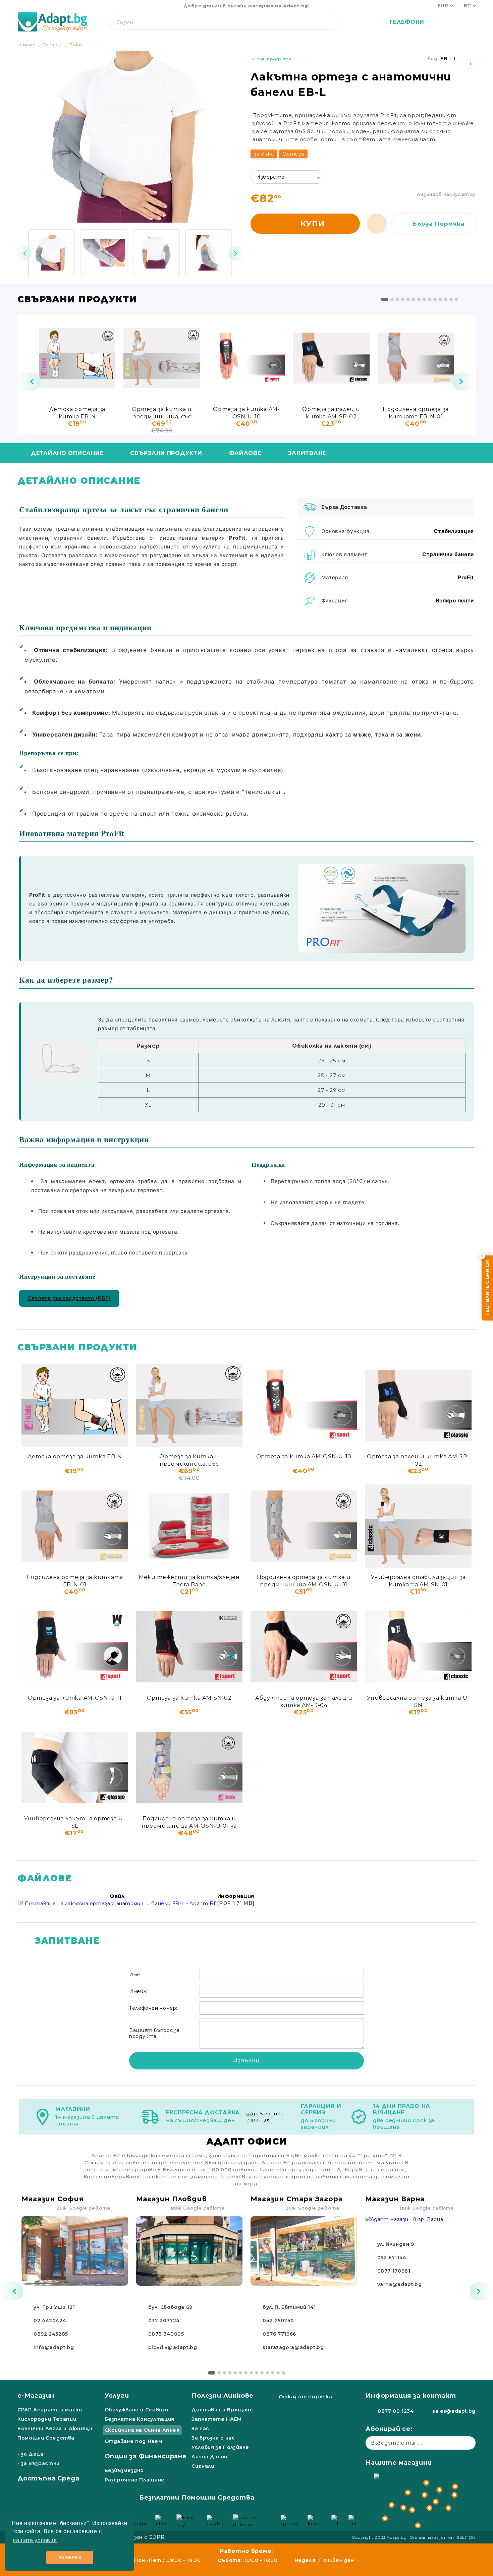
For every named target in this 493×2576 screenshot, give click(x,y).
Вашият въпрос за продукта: (154, 2033)
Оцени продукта (271, 59)
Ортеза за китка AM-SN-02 (189, 1698)
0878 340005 (166, 2334)
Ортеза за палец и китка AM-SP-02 (331, 413)
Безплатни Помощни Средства (197, 2498)
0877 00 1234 (396, 2411)
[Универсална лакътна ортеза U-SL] (75, 1767)
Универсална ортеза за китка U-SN (418, 1701)
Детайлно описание (67, 453)
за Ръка (264, 154)
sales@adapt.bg (454, 2411)
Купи (313, 224)
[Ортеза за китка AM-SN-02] (189, 1647)
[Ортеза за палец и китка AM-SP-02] (331, 358)
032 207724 (164, 2321)
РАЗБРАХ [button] (70, 2558)
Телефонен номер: (153, 2008)
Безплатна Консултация (140, 2419)
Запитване (307, 453)
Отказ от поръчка (306, 2397)
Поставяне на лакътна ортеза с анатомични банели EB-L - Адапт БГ (120, 1904)
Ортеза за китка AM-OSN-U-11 (75, 1698)
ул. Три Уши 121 (54, 2307)
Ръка (76, 45)
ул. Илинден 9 (396, 2244)
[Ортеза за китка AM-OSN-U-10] (246, 358)
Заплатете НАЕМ (217, 2419)
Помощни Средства (46, 2438)
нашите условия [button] (35, 2540)
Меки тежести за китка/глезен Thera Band (189, 1580)
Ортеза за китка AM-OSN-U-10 (246, 413)
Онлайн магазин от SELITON (443, 2537)
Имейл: (138, 1991)
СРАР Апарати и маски (50, 2410)
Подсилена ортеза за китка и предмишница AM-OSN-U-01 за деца (189, 1822)
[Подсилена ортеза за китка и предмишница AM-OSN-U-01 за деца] (189, 1767)
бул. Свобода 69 (170, 2307)
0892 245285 (51, 2334)
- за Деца (31, 2454)
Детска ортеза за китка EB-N (77, 413)
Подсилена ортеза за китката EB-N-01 (416, 413)
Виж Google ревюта (83, 2208)
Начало (27, 45)
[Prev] (24, 253)
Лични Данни (209, 2457)
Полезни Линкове (223, 2396)
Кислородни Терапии (47, 2419)
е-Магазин (36, 2396)
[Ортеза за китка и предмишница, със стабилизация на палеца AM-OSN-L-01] (162, 358)
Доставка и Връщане (222, 2410)
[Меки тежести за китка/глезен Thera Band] (189, 1526)
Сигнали (203, 2466)
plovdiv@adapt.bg (173, 2347)
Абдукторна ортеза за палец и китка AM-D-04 (304, 1701)
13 (451, 299)
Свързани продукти (166, 453)
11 (440, 299)
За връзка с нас (213, 2438)
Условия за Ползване (220, 2447)
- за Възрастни (39, 2463)
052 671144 (392, 2258)
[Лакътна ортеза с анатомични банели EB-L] (52, 253)
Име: (135, 1975)
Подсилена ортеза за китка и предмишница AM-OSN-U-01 (304, 1580)
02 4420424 (50, 2321)
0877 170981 (394, 2271)
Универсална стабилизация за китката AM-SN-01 (418, 1580)
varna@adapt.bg (400, 2284)
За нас (200, 2428)
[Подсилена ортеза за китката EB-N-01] (416, 358)
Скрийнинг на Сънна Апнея (142, 2430)
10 (435, 299)
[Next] (236, 253)
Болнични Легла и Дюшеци (55, 2428)
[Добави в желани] (471, 59)
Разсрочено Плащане (135, 2480)
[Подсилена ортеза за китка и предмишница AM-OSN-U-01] (304, 1526)
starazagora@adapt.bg (293, 2347)
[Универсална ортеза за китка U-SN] (419, 1647)
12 (446, 299)
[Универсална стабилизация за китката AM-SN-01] (419, 1526)
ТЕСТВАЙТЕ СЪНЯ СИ (487, 1288)
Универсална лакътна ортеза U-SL (75, 1822)
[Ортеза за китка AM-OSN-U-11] (75, 1647)
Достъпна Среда (48, 2478)
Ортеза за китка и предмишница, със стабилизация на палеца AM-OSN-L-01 (162, 413)
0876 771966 (279, 2334)
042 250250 (278, 2321)
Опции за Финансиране (146, 2456)
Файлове (245, 453)
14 (456, 299)
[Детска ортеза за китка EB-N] (77, 358)
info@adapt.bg (54, 2347)
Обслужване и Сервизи (136, 2410)
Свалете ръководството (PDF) (69, 1298)
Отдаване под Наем (133, 2441)
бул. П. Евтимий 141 (289, 2307)
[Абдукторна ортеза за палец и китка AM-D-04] (304, 1647)
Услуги (117, 2396)
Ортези (52, 45)
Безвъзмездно (124, 2470)
